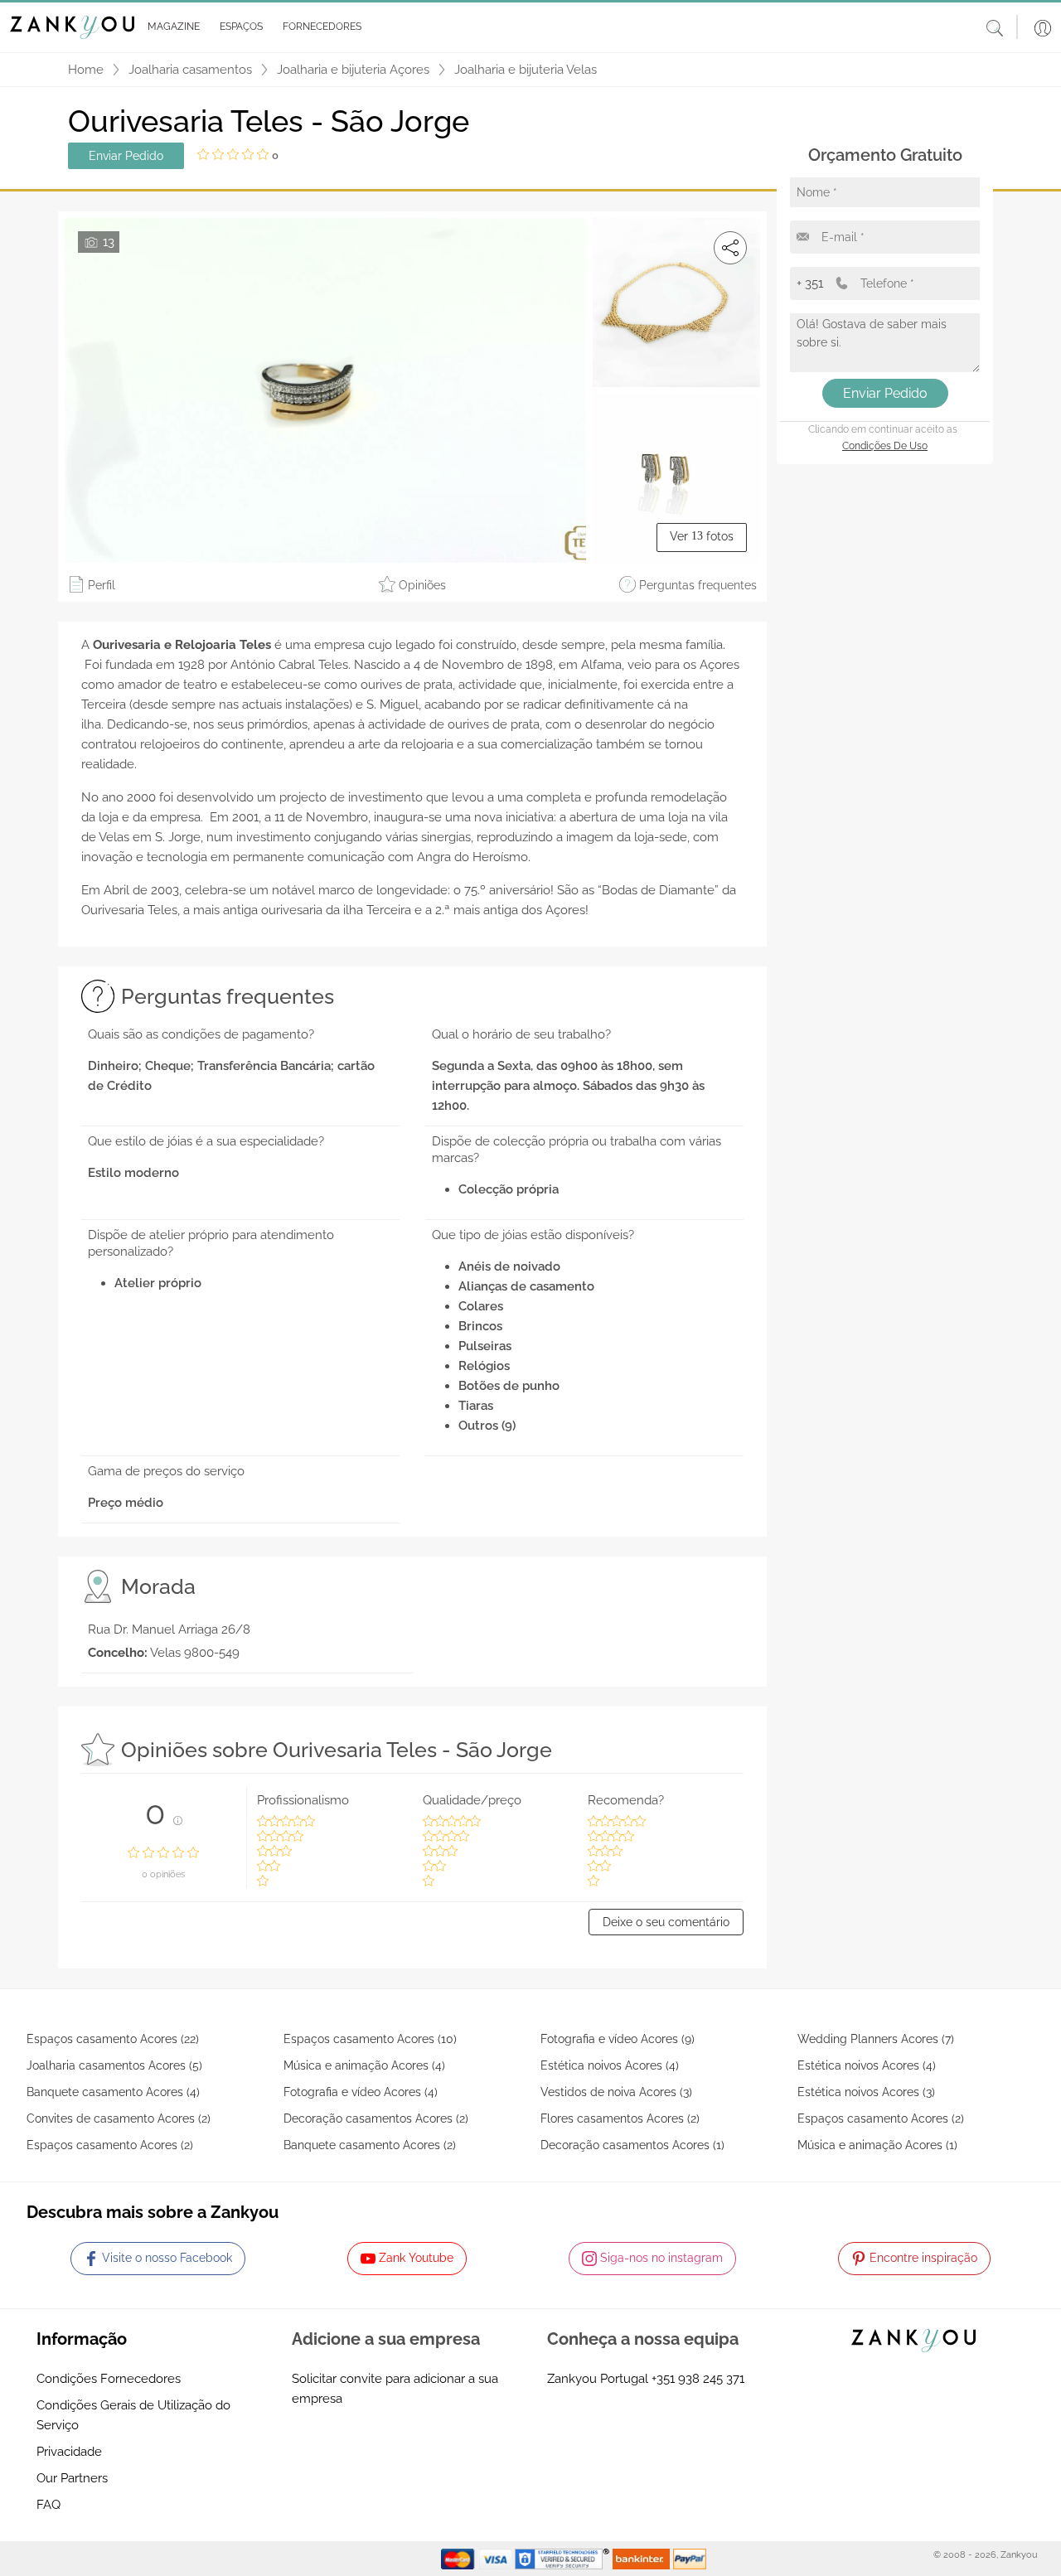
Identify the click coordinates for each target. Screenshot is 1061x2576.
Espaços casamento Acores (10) (370, 2039)
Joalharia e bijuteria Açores (353, 70)
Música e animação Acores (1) (877, 2145)
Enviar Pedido (126, 156)
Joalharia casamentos (190, 70)
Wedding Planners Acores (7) (876, 2039)
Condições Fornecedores (109, 2379)
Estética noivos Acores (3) (866, 2092)
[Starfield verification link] (564, 2558)
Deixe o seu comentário (666, 1922)
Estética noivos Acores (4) (610, 2065)
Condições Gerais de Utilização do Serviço (133, 2415)
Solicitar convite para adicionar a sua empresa (395, 2389)
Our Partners (72, 2478)
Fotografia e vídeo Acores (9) (618, 2039)
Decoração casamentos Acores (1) (632, 2145)
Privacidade (69, 2452)
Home (86, 70)
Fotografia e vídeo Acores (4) (361, 2092)
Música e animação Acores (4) (364, 2065)
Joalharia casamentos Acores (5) (114, 2065)
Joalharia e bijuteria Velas (526, 70)
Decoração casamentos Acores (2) (376, 2118)
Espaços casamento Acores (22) (113, 2039)
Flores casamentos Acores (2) (620, 2118)
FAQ (48, 2505)
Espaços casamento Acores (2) (881, 2118)
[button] (170, 27)
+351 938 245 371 (698, 2379)
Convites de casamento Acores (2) (119, 2118)
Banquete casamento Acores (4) (113, 2092)
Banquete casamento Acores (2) (370, 2145)
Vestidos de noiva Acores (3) (616, 2092)
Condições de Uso (885, 446)
